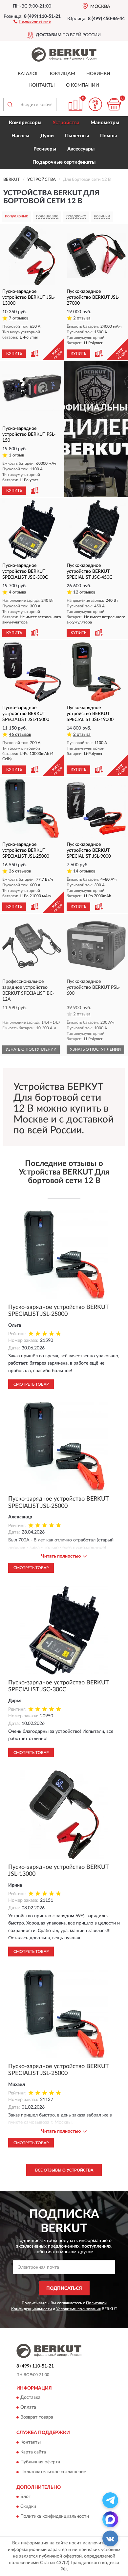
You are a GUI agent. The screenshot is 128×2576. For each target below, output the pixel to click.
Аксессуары (81, 149)
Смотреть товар (31, 1384)
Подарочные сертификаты (64, 162)
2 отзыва (82, 318)
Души (47, 136)
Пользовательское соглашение (53, 2472)
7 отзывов (19, 318)
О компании (83, 85)
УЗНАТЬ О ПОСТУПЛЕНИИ (31, 1049)
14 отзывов (84, 871)
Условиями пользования (78, 2309)
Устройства (66, 123)
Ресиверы (45, 149)
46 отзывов (20, 735)
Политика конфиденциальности (55, 2516)
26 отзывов (20, 871)
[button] (32, 21)
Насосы (20, 136)
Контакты (42, 85)
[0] (114, 104)
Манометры (105, 123)
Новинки (98, 74)
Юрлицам (63, 74)
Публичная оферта (40, 2462)
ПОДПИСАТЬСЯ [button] (64, 2288)
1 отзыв (16, 455)
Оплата (28, 2408)
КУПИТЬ (14, 353)
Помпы (108, 136)
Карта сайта (33, 2452)
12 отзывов (84, 592)
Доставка (30, 2398)
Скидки (28, 2507)
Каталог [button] (28, 74)
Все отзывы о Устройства (64, 2170)
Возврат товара (37, 2418)
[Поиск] (10, 104)
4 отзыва (18, 592)
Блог (25, 2497)
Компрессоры (25, 123)
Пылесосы (77, 136)
